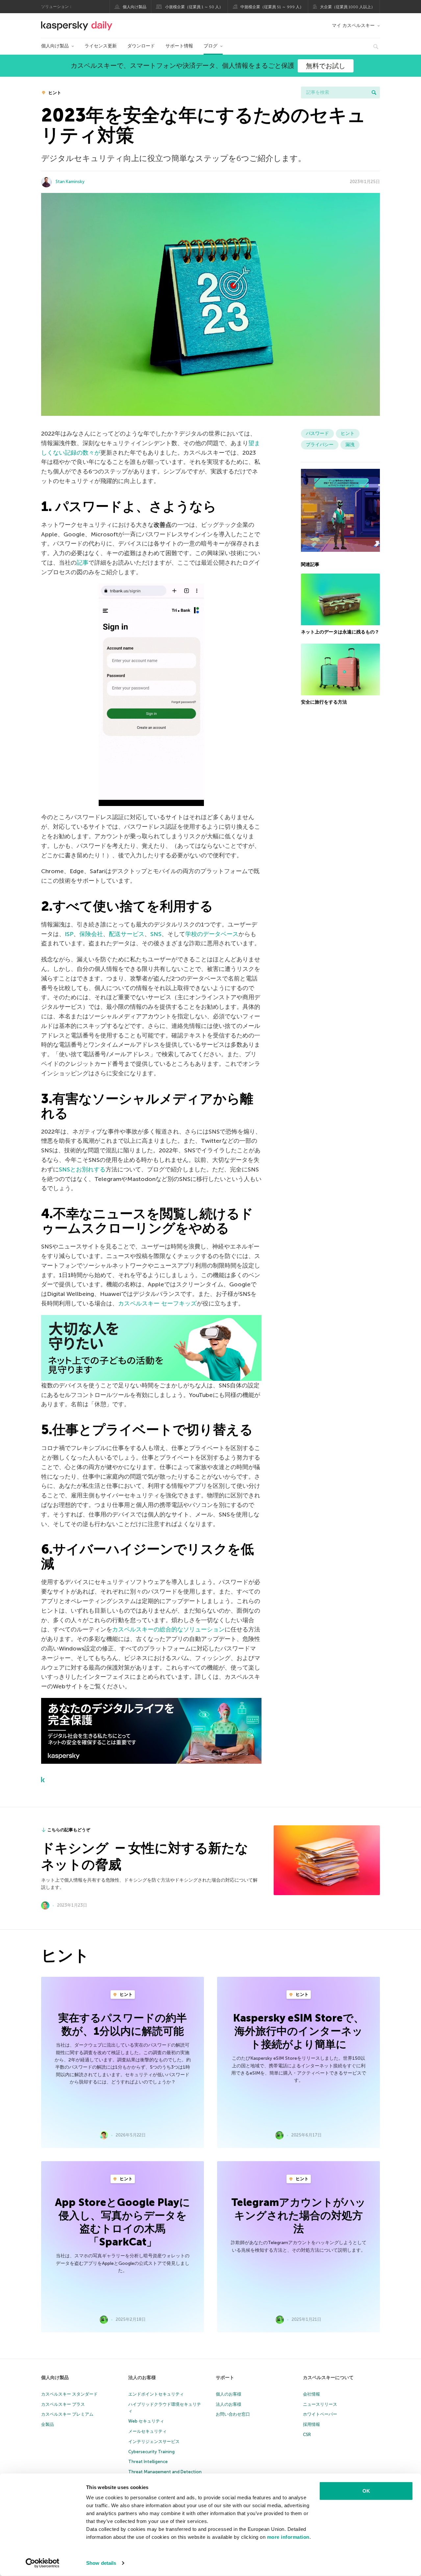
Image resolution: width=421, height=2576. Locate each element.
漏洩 (350, 445)
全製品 (48, 2424)
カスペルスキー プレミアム (67, 2414)
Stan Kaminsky (70, 182)
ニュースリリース (320, 2404)
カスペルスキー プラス (63, 2404)
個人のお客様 (229, 2394)
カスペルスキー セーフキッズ (157, 1303)
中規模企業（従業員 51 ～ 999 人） (272, 7)
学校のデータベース (212, 934)
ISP (69, 934)
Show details (101, 2563)
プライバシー (320, 445)
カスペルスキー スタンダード (69, 2394)
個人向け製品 (135, 7)
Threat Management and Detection (165, 2472)
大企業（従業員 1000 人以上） (347, 7)
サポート (225, 2378)
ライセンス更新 (101, 46)
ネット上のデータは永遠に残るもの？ (340, 632)
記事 (83, 563)
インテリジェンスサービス (154, 2442)
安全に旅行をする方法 (324, 702)
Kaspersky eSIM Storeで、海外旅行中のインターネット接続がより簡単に (299, 2031)
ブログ (210, 46)
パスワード (317, 433)
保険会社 (91, 934)
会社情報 (311, 2394)
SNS (156, 934)
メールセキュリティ (148, 2431)
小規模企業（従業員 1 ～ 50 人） (194, 7)
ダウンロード (141, 46)
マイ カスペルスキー (353, 26)
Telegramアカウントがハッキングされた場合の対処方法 (298, 2215)
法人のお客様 (142, 2378)
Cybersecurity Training (151, 2452)
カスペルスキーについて (328, 2378)
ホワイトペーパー (320, 2414)
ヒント (54, 93)
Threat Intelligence (148, 2462)
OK (366, 2491)
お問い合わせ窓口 (233, 2414)
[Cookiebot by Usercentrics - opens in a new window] (43, 2563)
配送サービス (127, 934)
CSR (307, 2435)
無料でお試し (326, 66)
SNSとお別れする (82, 1169)
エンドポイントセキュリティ (156, 2394)
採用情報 (311, 2424)
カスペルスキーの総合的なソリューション (168, 1629)
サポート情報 (179, 46)
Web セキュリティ (146, 2421)
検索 (374, 93)
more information (288, 2537)
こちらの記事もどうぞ (69, 1830)
